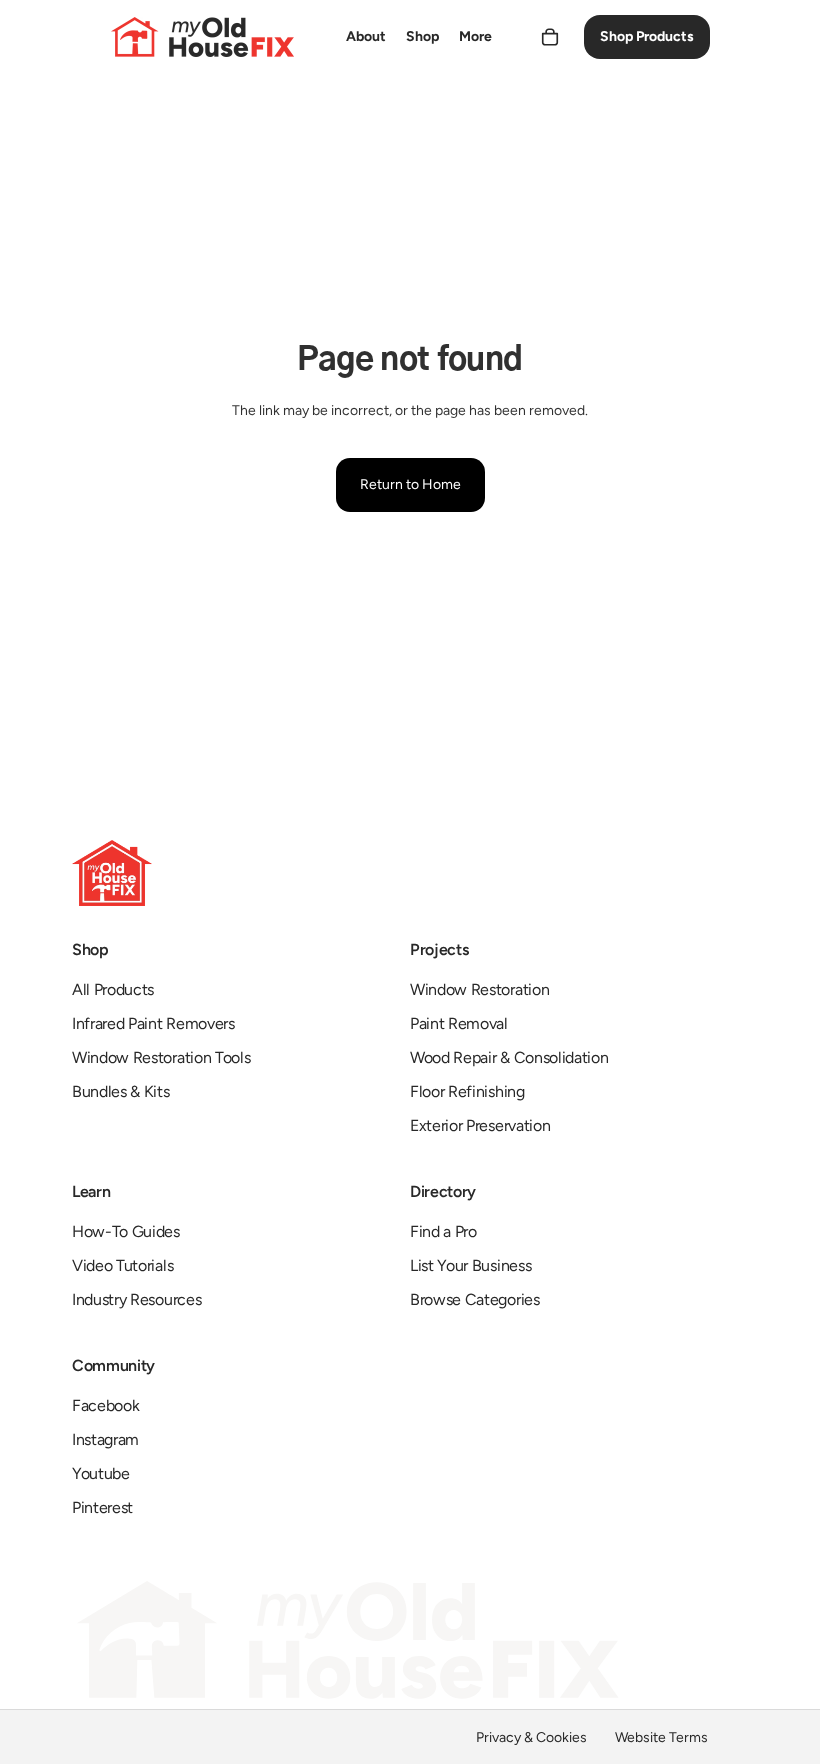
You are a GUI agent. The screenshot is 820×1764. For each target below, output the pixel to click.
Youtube (101, 1473)
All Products (113, 989)
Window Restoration (479, 989)
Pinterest (102, 1507)
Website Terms (661, 1737)
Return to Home (410, 484)
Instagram (105, 1439)
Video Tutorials (122, 1265)
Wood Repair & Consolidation (509, 1057)
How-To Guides (126, 1231)
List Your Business (470, 1265)
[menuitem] (366, 37)
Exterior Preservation (480, 1125)
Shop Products (647, 36)
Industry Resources (136, 1299)
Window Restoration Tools (161, 1057)
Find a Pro (443, 1231)
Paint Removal (459, 1023)
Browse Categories (475, 1299)
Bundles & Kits (121, 1091)
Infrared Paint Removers (153, 1023)
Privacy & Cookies (531, 1737)
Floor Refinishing (467, 1091)
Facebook (105, 1405)
